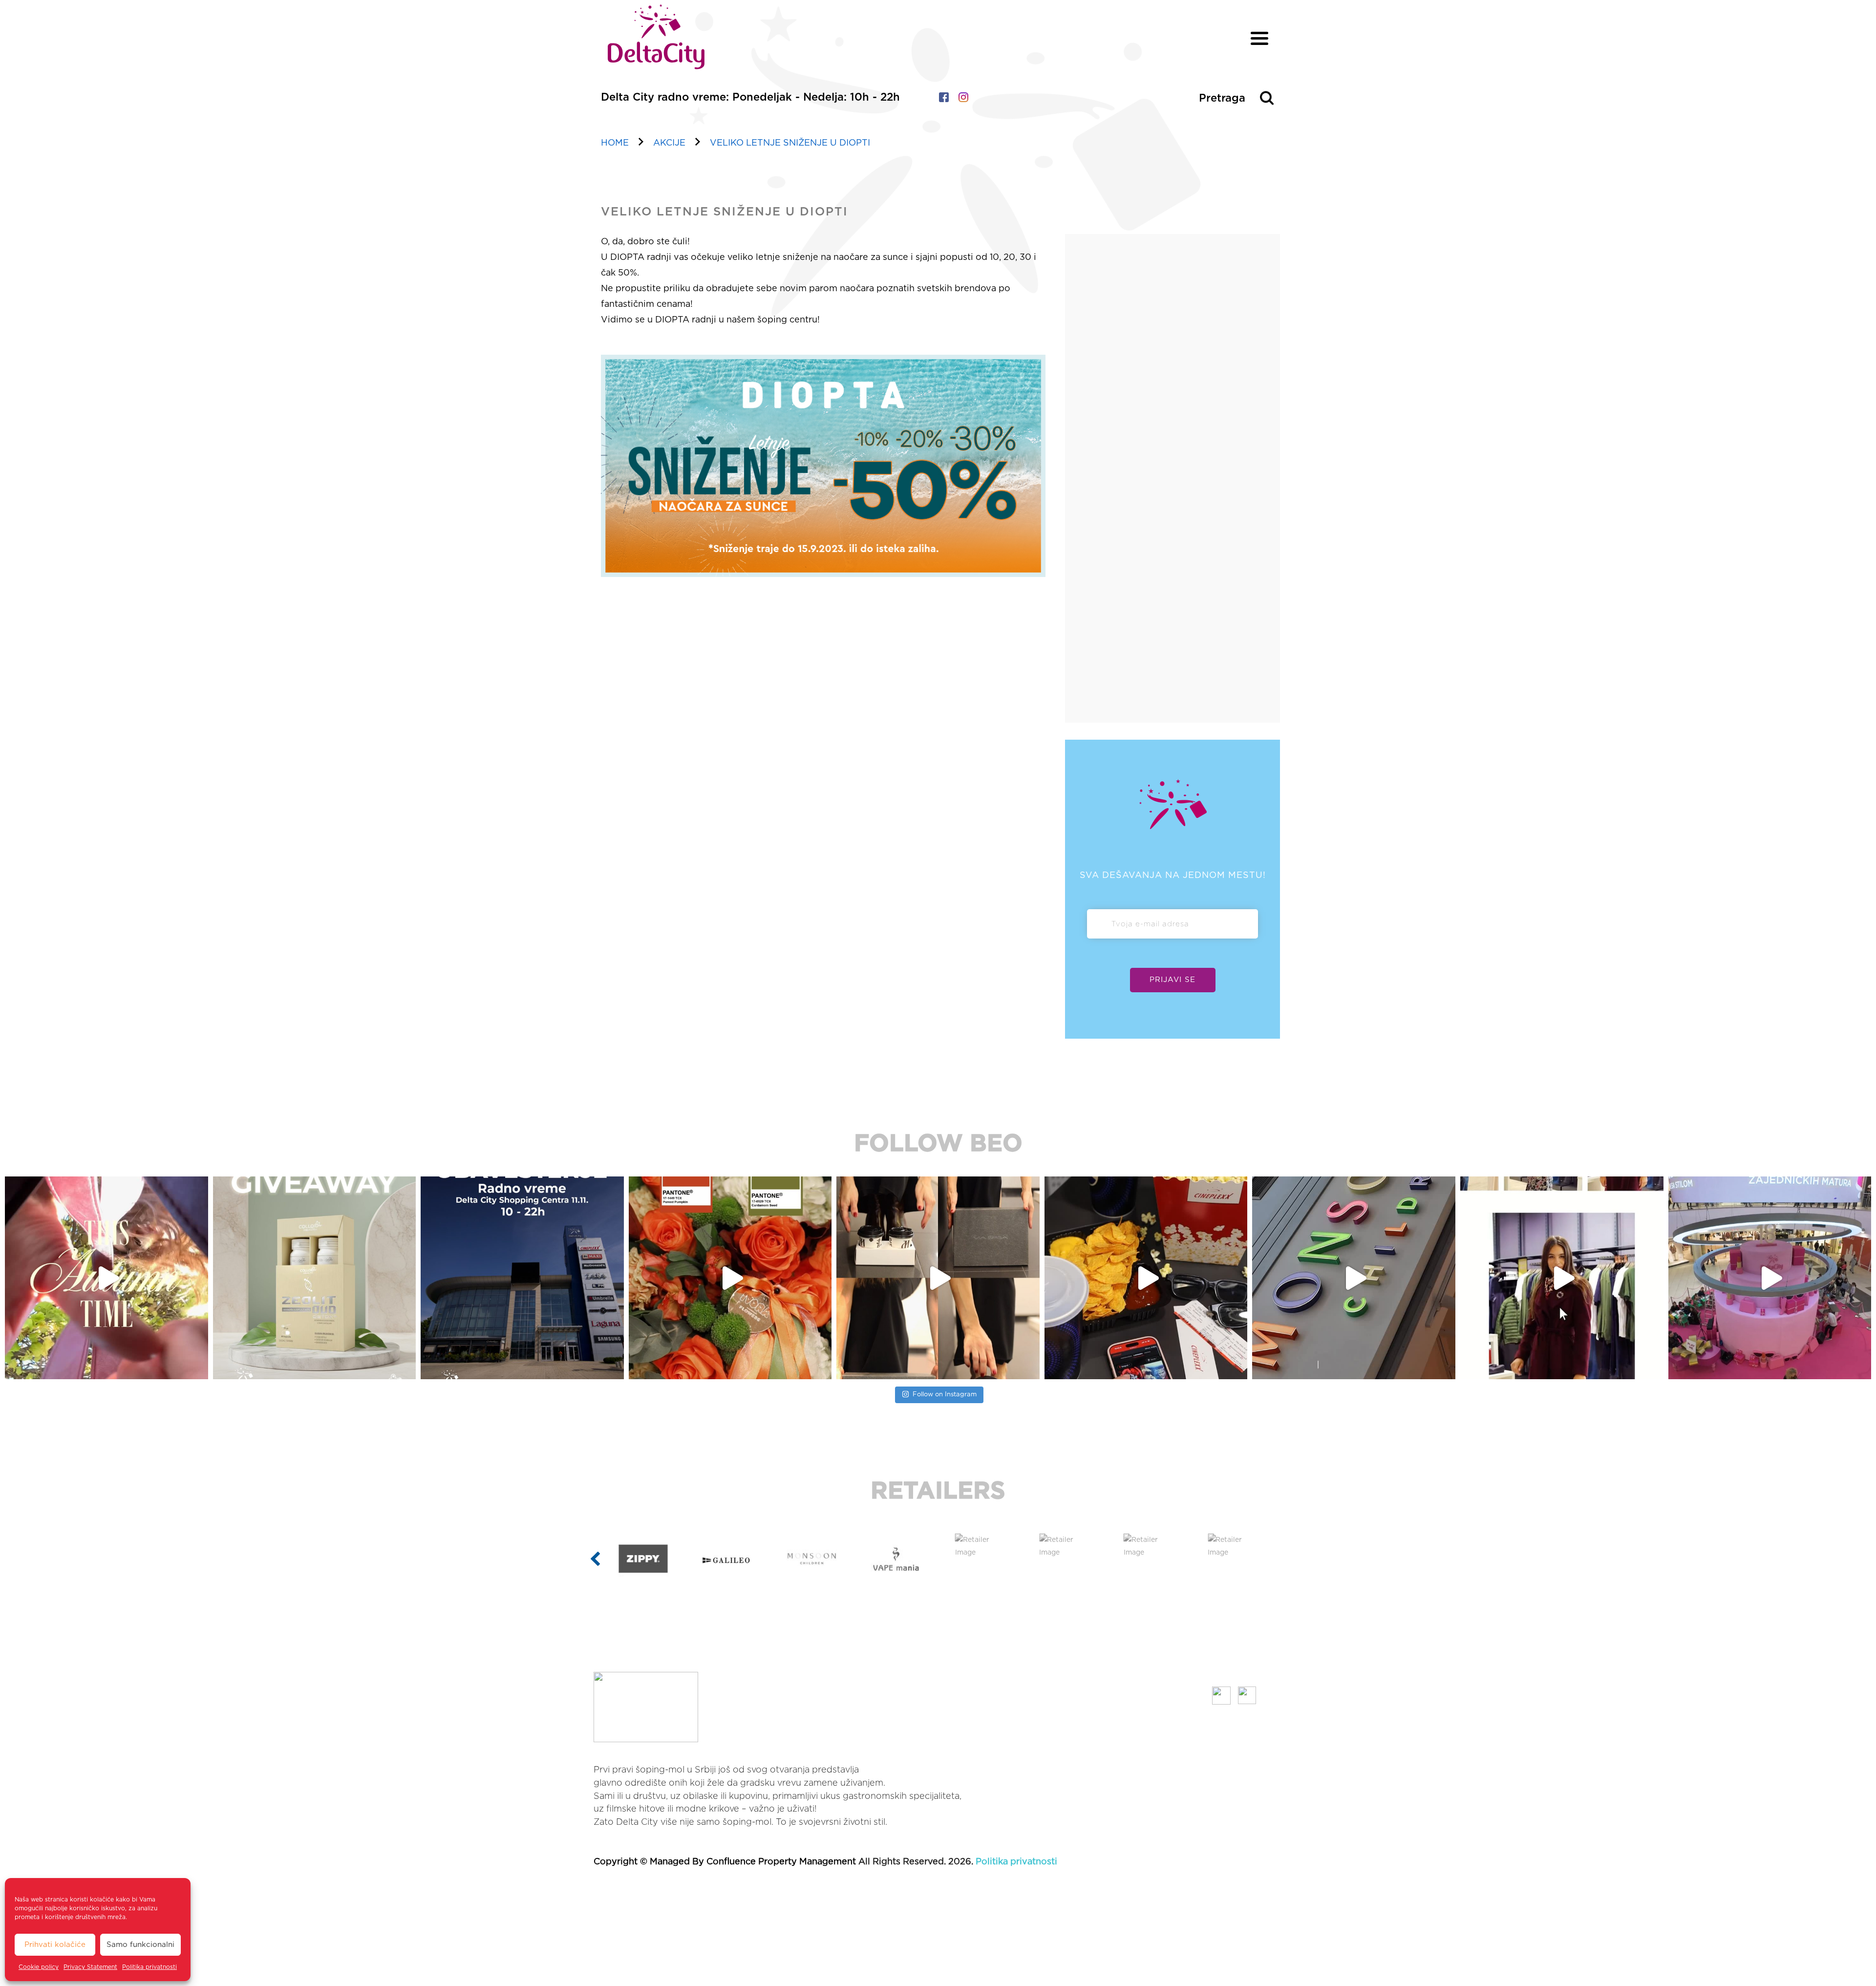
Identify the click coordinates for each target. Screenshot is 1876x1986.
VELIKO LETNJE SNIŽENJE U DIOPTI (790, 143)
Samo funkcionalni (140, 1945)
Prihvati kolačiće (55, 1945)
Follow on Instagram (945, 1395)
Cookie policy (39, 1967)
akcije (669, 143)
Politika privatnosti (149, 1967)
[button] (595, 1559)
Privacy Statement (90, 1967)
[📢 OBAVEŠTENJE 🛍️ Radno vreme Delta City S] (107, 1278)
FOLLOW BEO (938, 1144)
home (615, 143)
